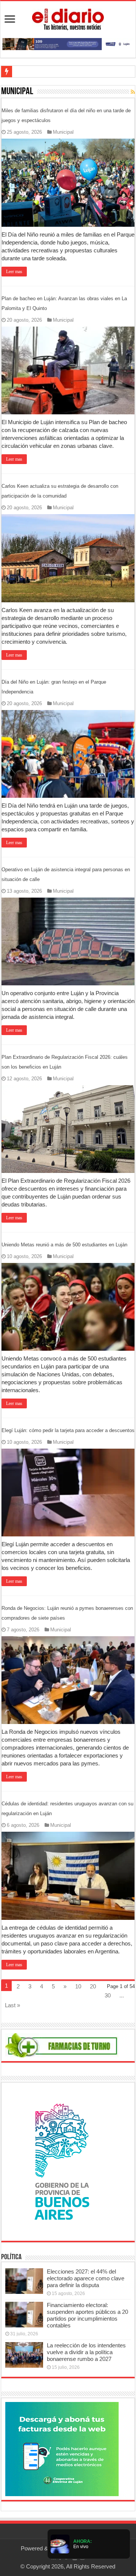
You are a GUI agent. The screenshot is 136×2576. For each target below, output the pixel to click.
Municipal (63, 132)
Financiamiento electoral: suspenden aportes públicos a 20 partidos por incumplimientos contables (87, 2315)
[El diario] (68, 18)
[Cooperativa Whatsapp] (62, 2448)
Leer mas (14, 272)
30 (108, 1995)
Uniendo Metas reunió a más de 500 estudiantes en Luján (64, 1245)
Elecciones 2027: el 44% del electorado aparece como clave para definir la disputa (86, 2278)
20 (93, 1986)
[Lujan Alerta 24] (68, 44)
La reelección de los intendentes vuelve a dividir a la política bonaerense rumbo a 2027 (86, 2352)
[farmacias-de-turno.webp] (62, 2045)
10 (78, 1986)
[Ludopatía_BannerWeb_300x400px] (62, 2161)
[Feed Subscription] (133, 92)
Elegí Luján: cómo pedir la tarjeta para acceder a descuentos (68, 1430)
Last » (12, 2005)
